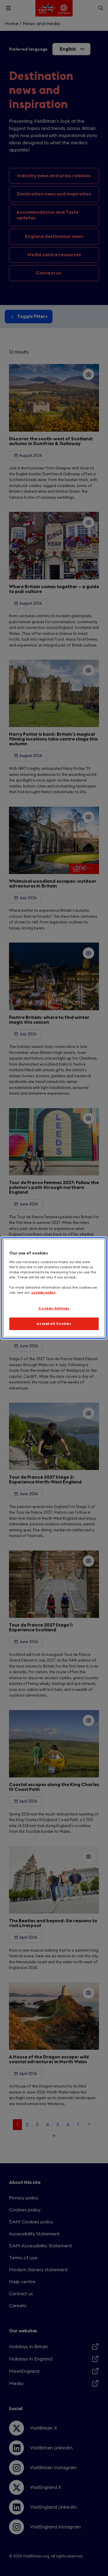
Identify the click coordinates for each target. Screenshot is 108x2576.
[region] (54, 1288)
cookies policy (43, 1293)
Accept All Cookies (54, 1324)
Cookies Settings (54, 1309)
